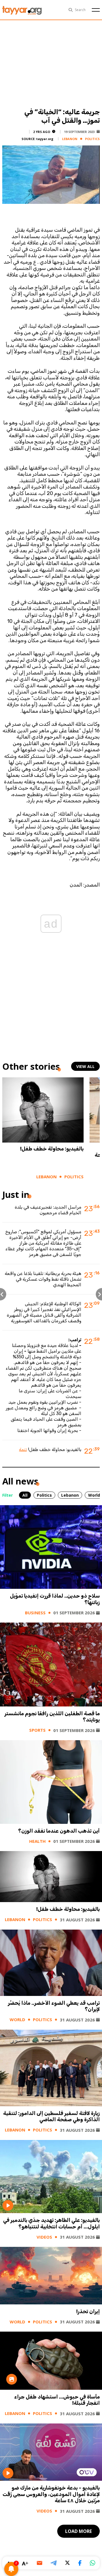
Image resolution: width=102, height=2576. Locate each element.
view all (85, 1066)
